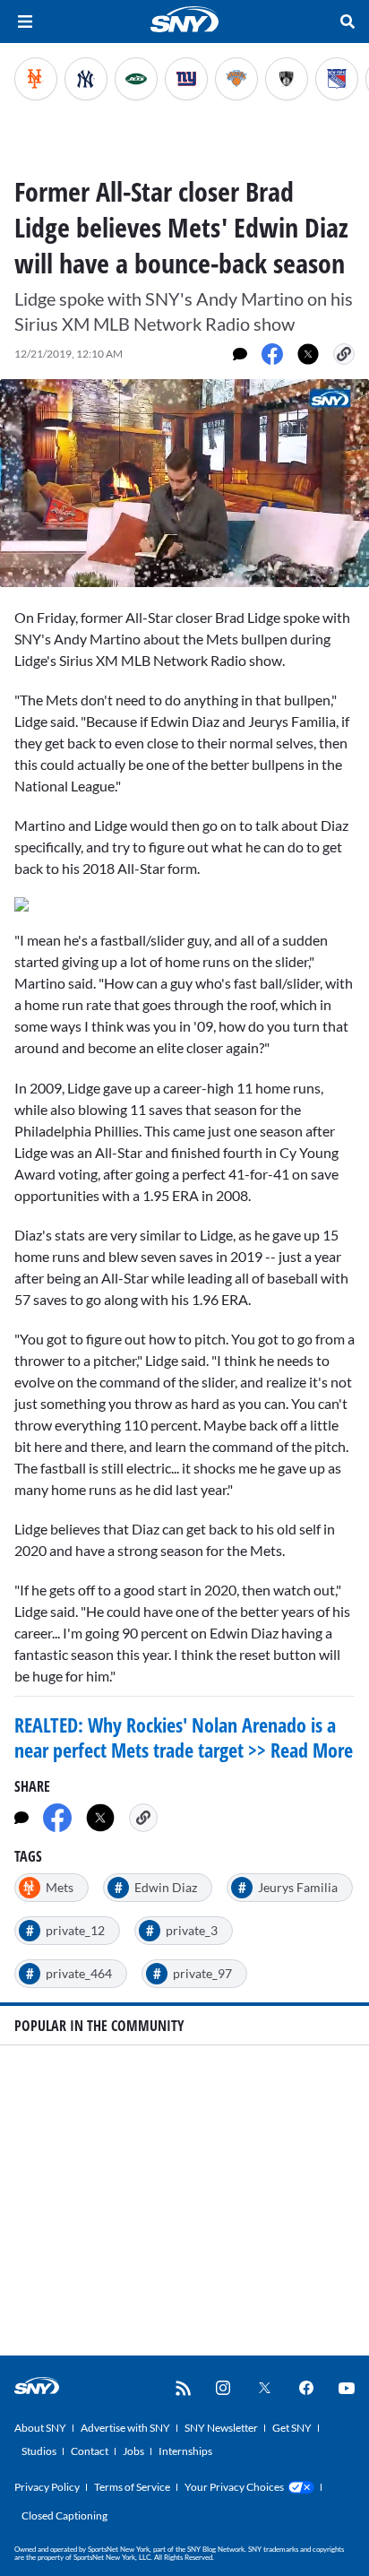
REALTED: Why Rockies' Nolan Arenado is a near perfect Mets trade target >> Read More (184, 1737)
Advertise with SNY (125, 2428)
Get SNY (292, 2428)
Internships (185, 2451)
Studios (39, 2451)
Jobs (133, 2451)
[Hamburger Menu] (25, 22)
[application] (184, 483)
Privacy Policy (47, 2487)
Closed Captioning (64, 2515)
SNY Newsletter (221, 2428)
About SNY (40, 2428)
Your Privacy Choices (234, 2487)
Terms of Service (132, 2487)
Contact (90, 2451)
